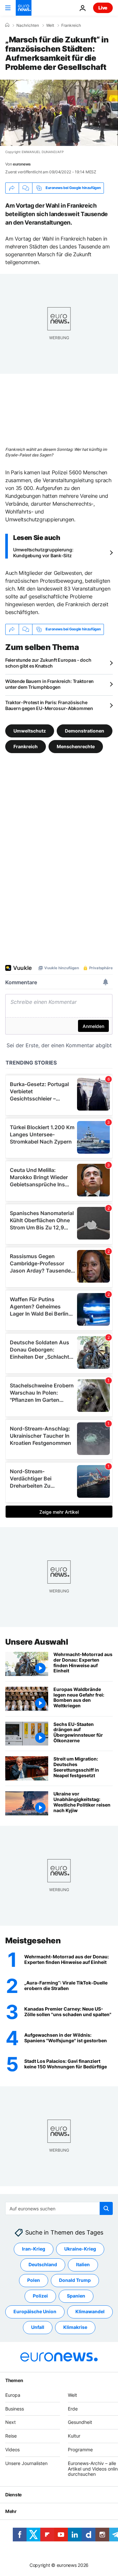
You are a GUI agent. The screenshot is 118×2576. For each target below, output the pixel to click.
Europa (13, 2395)
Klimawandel (90, 2311)
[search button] (106, 2208)
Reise (11, 2436)
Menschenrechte (76, 746)
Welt (50, 25)
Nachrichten (28, 25)
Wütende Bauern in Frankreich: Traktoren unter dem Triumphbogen (49, 684)
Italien (83, 2264)
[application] (59, 113)
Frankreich (71, 25)
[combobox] (59, 2208)
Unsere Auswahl (37, 1642)
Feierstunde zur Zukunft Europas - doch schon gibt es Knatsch (48, 663)
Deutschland (43, 2264)
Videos (12, 2449)
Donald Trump (75, 2280)
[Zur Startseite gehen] (24, 8)
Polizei (40, 2296)
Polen (34, 2280)
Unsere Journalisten (26, 2463)
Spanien (76, 2296)
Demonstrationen (85, 730)
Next (10, 2422)
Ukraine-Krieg (80, 2249)
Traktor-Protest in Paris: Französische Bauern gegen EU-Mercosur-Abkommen (49, 705)
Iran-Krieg (34, 2249)
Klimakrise (75, 2327)
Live (103, 8)
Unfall (38, 2327)
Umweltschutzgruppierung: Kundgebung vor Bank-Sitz (43, 553)
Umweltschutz (30, 730)
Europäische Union (35, 2311)
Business (15, 2408)
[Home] (7, 25)
